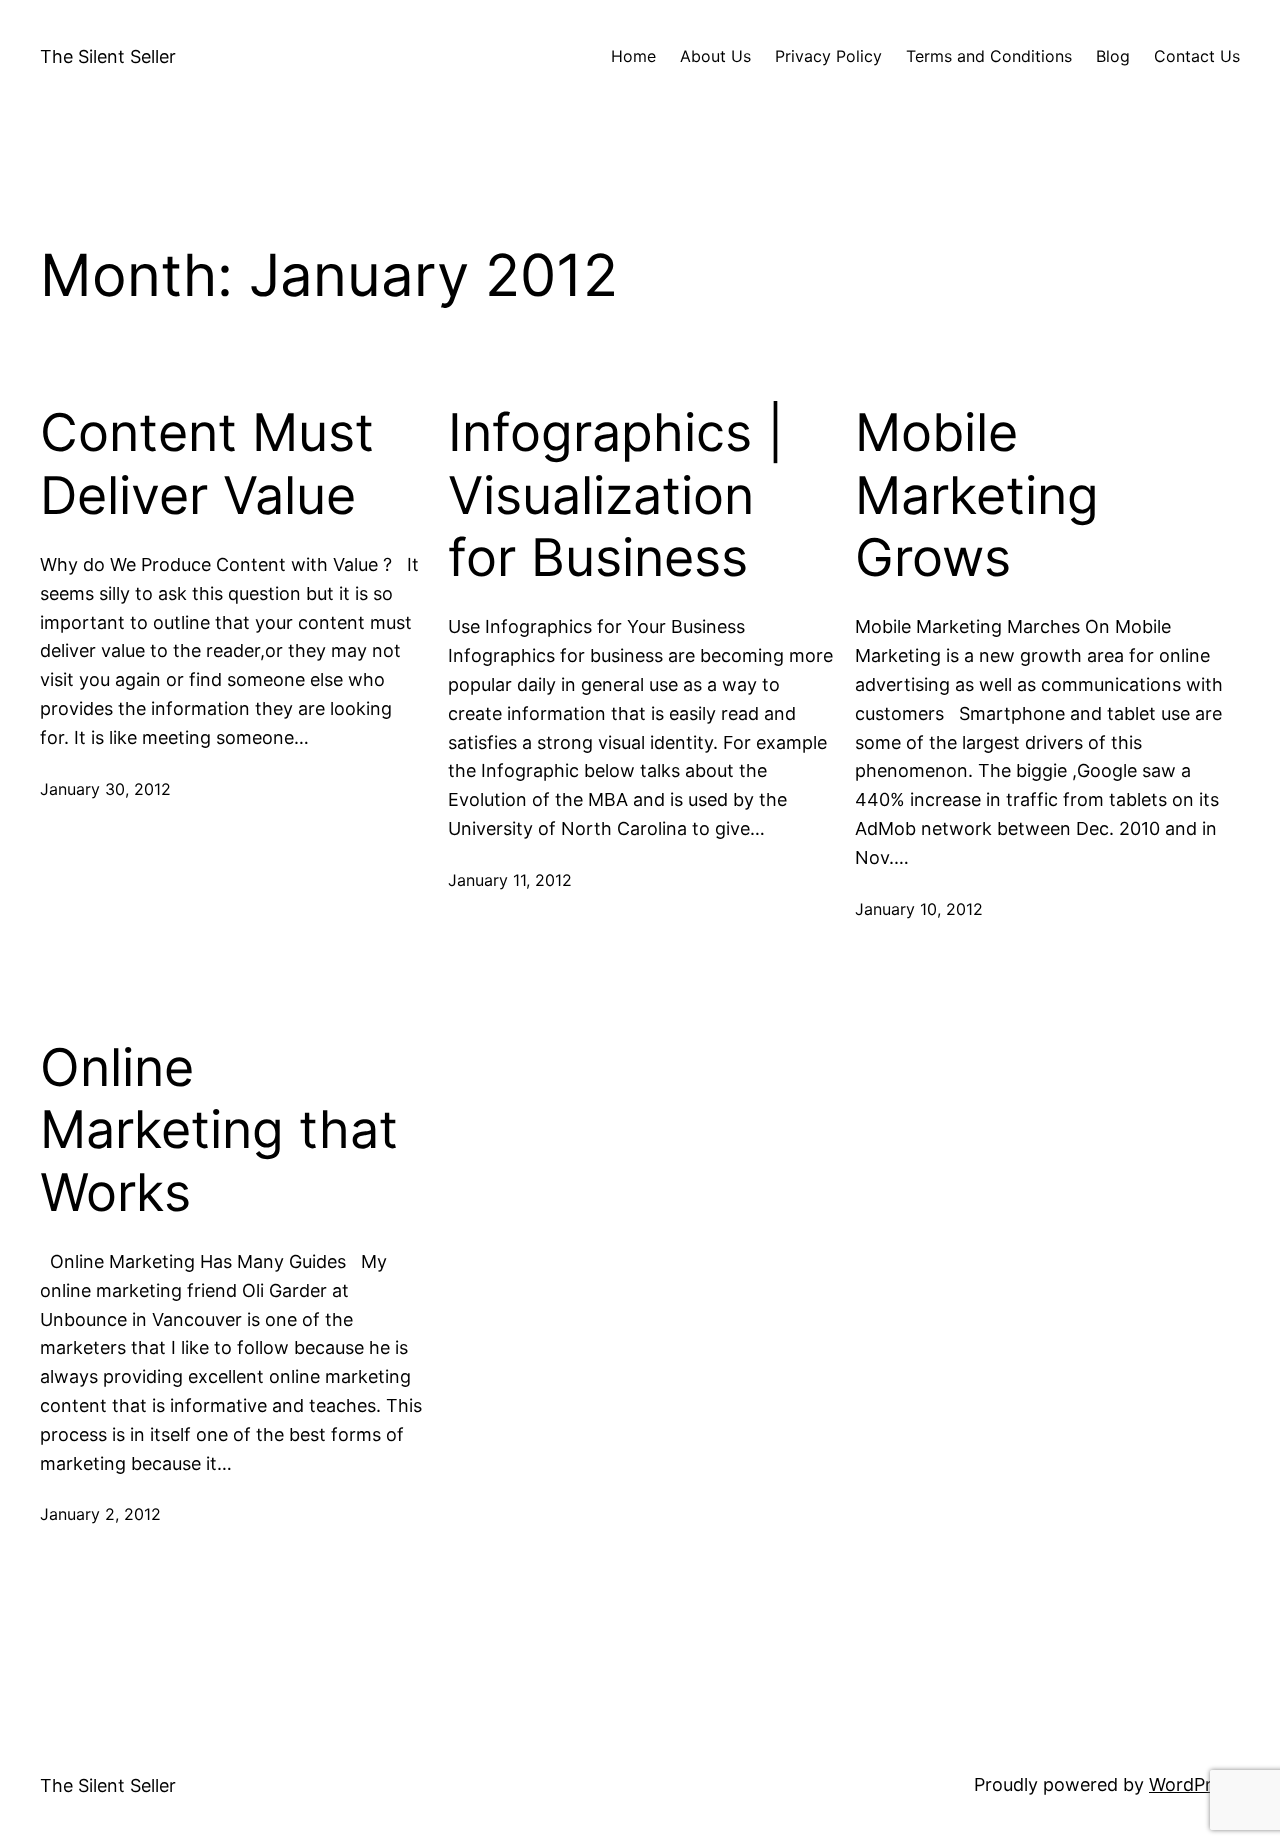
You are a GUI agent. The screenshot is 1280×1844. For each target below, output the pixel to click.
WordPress (1194, 1784)
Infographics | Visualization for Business (616, 495)
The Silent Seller (108, 56)
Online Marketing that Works (219, 1130)
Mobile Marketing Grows (977, 495)
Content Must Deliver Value (207, 464)
